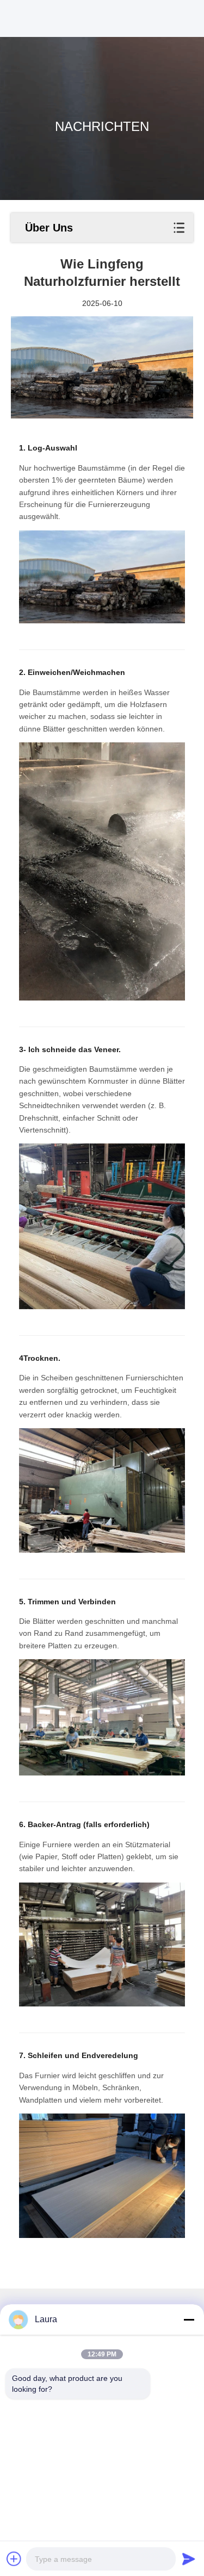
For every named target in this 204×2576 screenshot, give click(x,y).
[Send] (189, 2559)
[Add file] (14, 2559)
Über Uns (49, 228)
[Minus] (189, 2319)
